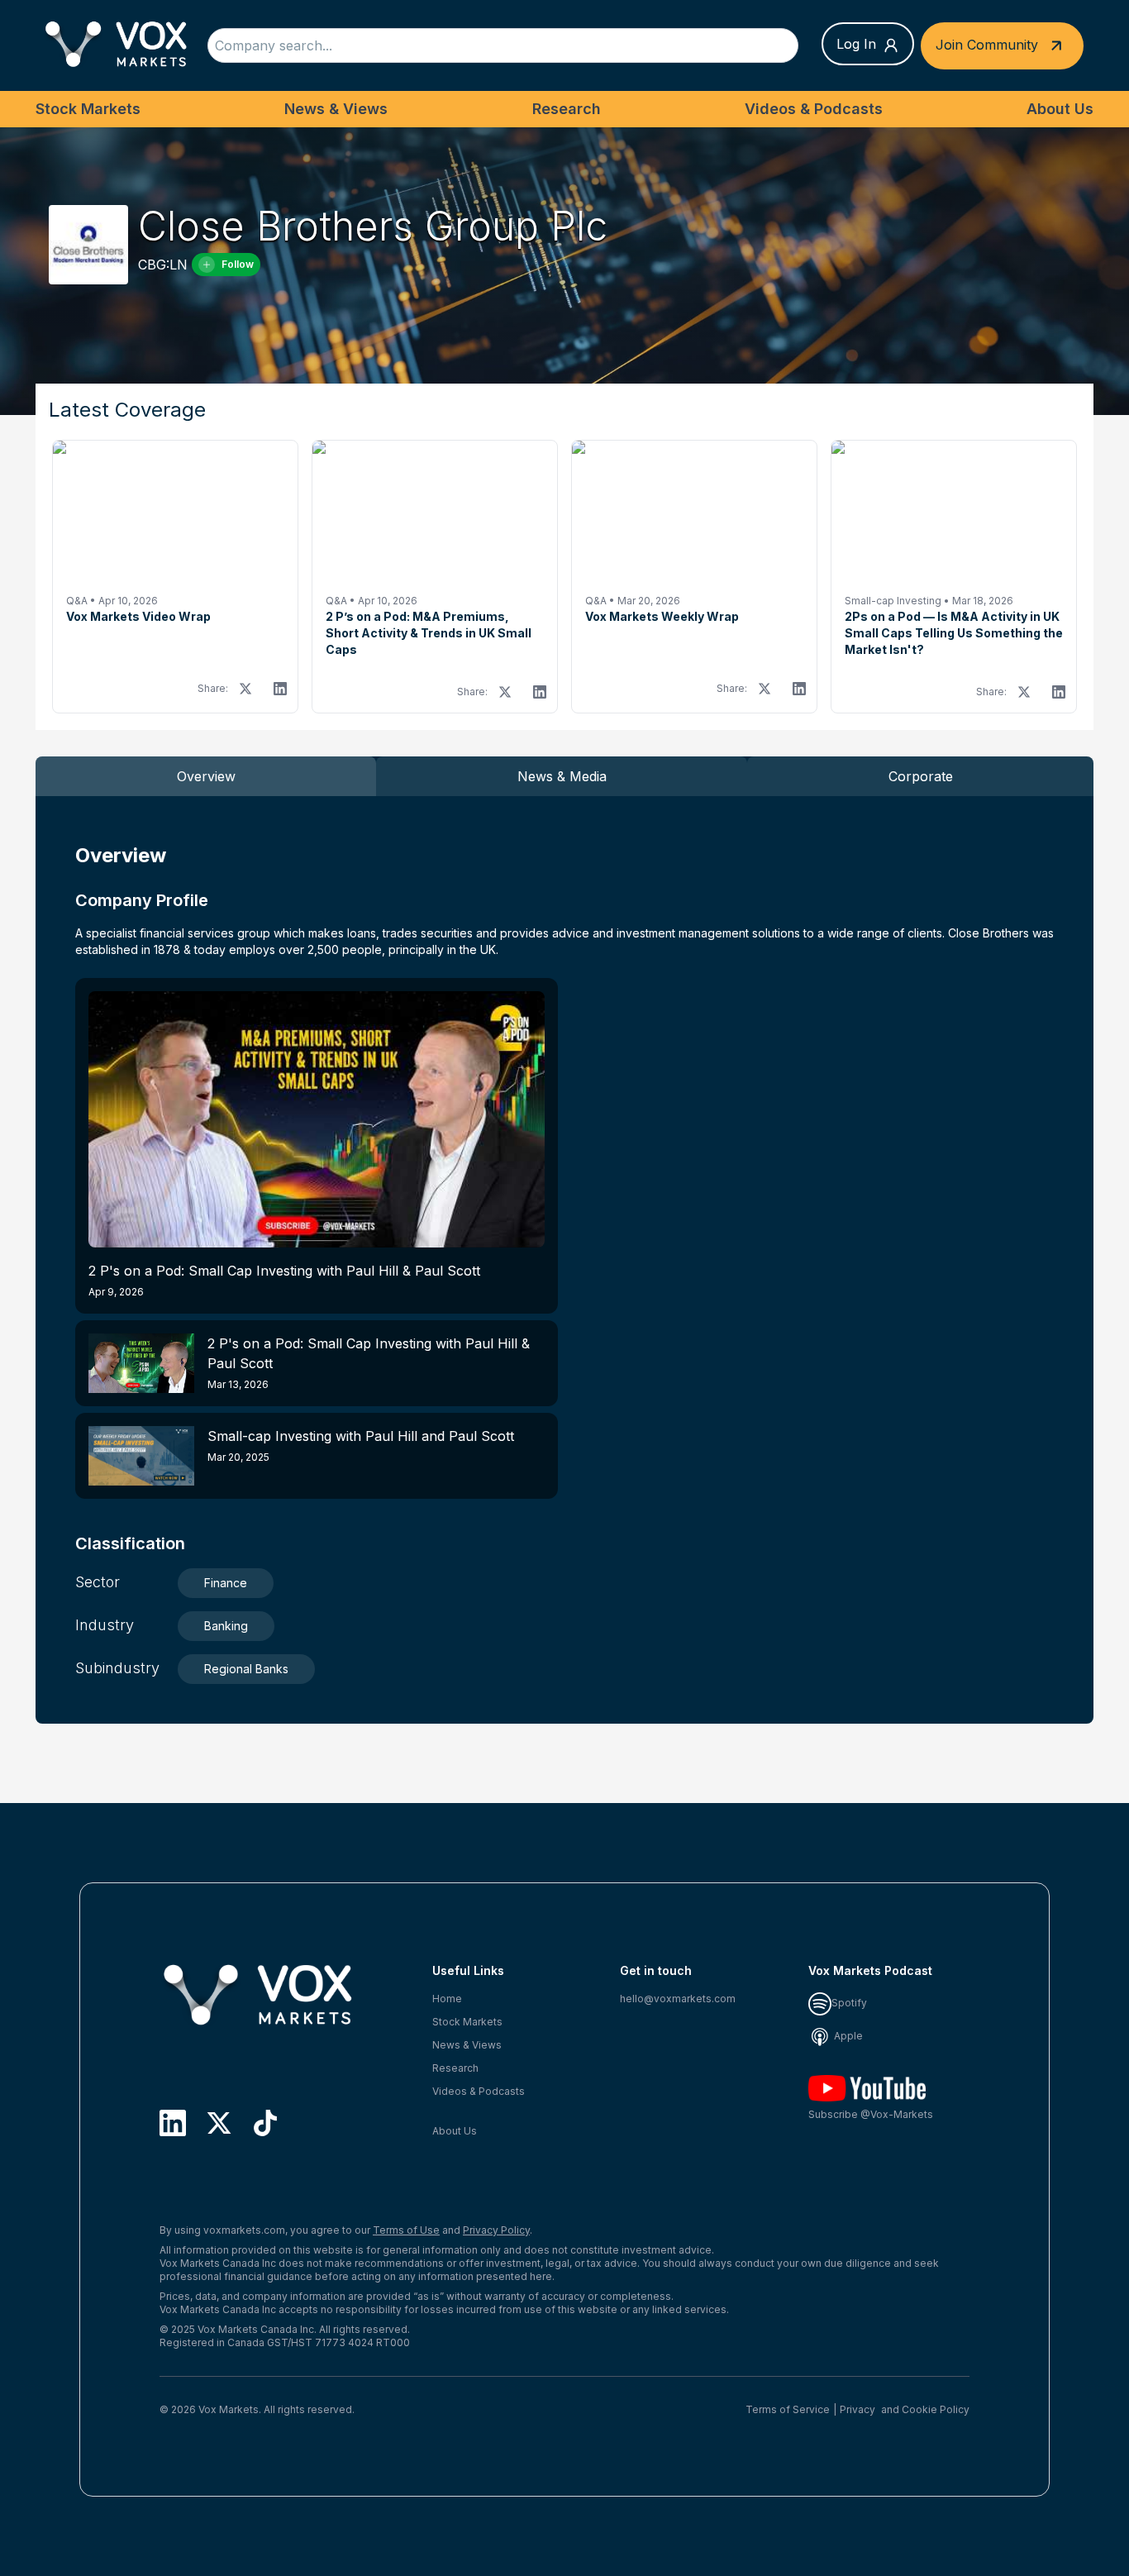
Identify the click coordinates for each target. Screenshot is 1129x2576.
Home (447, 1999)
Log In (856, 44)
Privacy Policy (496, 2230)
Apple (847, 2036)
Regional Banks (246, 1669)
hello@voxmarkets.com (678, 1999)
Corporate (921, 776)
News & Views (336, 109)
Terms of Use (406, 2230)
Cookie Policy (936, 2409)
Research (567, 109)
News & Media (562, 776)
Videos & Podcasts (814, 109)
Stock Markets (88, 109)
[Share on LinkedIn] (280, 689)
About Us (1060, 109)
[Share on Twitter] (245, 689)
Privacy (857, 2409)
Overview (206, 776)
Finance (226, 1583)
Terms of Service (788, 2409)
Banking (226, 1626)
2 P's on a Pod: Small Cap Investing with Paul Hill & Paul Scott (284, 1280)
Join (987, 44)
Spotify (849, 2003)
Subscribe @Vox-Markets (871, 2114)
